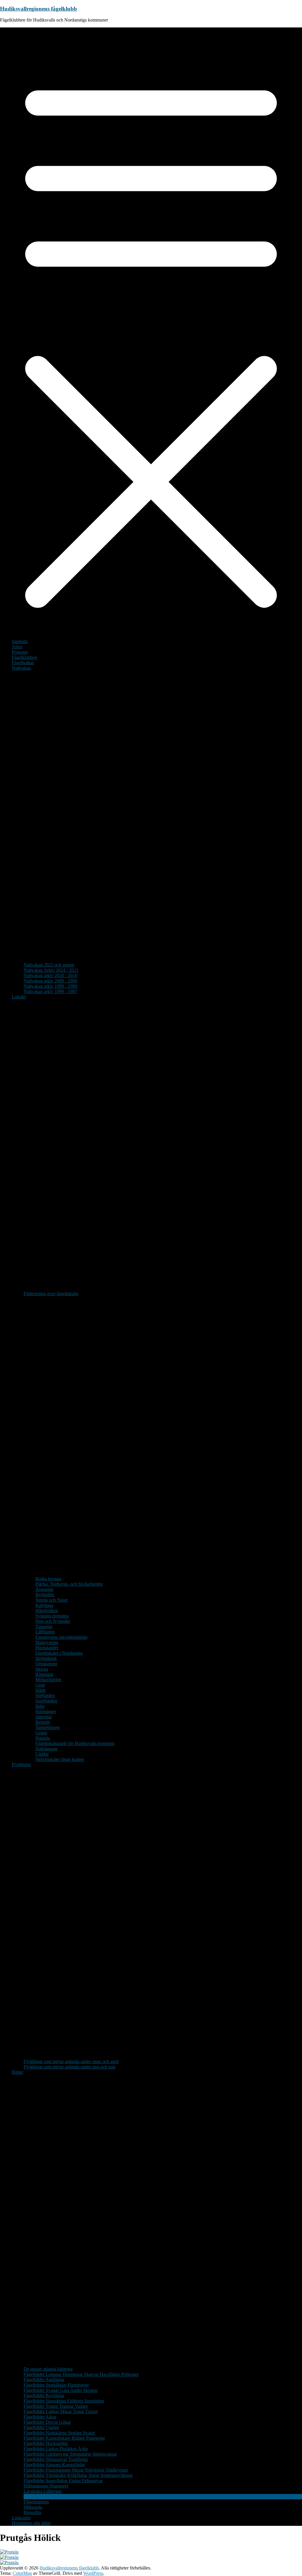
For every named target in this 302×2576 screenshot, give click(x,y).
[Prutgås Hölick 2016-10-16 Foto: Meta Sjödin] (9, 2552)
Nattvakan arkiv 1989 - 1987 (50, 991)
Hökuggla (33, 2507)
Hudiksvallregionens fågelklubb (38, 9)
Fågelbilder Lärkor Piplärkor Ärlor (56, 2449)
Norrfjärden (46, 1701)
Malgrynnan (47, 1642)
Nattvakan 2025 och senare (49, 965)
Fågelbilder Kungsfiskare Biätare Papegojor (64, 2438)
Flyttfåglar (21, 1765)
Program (20, 652)
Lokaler (19, 997)
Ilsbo (40, 1706)
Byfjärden (45, 1595)
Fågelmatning (36, 2502)
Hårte (41, 1690)
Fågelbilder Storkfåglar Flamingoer (56, 2385)
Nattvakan (21, 668)
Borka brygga (48, 1579)
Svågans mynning (52, 1616)
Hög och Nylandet (53, 1621)
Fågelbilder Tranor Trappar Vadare (56, 2406)
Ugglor (42, 1754)
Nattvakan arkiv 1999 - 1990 (50, 986)
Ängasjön (44, 1589)
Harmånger (46, 1711)
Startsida (20, 641)
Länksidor (21, 2518)
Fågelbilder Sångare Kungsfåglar (54, 2465)
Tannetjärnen (47, 1727)
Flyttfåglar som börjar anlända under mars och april (71, 2061)
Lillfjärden (45, 1632)
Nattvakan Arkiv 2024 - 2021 (51, 970)
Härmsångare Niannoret (46, 2486)
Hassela (43, 1738)
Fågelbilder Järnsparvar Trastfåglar (56, 2459)
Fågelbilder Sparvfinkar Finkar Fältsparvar (63, 2481)
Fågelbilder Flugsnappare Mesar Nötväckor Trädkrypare (76, 2470)
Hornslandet (47, 1648)
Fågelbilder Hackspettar (46, 2443)
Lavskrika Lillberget (42, 2491)
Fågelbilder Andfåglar (44, 2380)
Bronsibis (32, 2512)
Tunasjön (44, 1626)
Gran (40, 1685)
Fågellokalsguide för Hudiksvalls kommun (75, 1743)
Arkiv (17, 647)
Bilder (18, 2072)
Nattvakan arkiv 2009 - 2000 (50, 981)
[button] (157, 960)
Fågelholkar (23, 663)
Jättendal (44, 1717)
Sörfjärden (45, 1696)
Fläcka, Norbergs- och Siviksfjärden (69, 1584)
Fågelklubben (24, 657)
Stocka (42, 1669)
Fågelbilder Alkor (40, 2417)
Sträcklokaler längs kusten (60, 1759)
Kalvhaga (44, 1605)
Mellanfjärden (48, 1680)
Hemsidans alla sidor (31, 2523)
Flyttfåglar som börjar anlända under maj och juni (69, 2067)
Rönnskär (44, 1674)
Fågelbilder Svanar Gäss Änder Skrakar (61, 2390)
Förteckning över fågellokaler (51, 1294)
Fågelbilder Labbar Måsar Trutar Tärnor (61, 2411)
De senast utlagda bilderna (48, 2369)
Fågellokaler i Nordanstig (59, 1653)
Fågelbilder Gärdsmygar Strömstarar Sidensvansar (70, 2454)
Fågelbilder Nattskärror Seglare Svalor (59, 2433)
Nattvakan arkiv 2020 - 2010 (50, 975)
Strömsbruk (46, 1658)
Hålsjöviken (47, 1611)
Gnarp (41, 1733)
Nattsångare (46, 1749)
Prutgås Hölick (37, 2496)
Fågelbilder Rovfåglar (44, 2396)
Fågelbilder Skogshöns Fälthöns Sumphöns (64, 2401)
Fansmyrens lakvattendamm (61, 1637)
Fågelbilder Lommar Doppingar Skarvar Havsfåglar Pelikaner (81, 2374)
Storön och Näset (51, 1600)
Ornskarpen (46, 1664)
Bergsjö (43, 1722)
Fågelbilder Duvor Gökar (47, 2422)
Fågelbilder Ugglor (41, 2427)
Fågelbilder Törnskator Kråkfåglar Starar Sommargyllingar (78, 2475)
